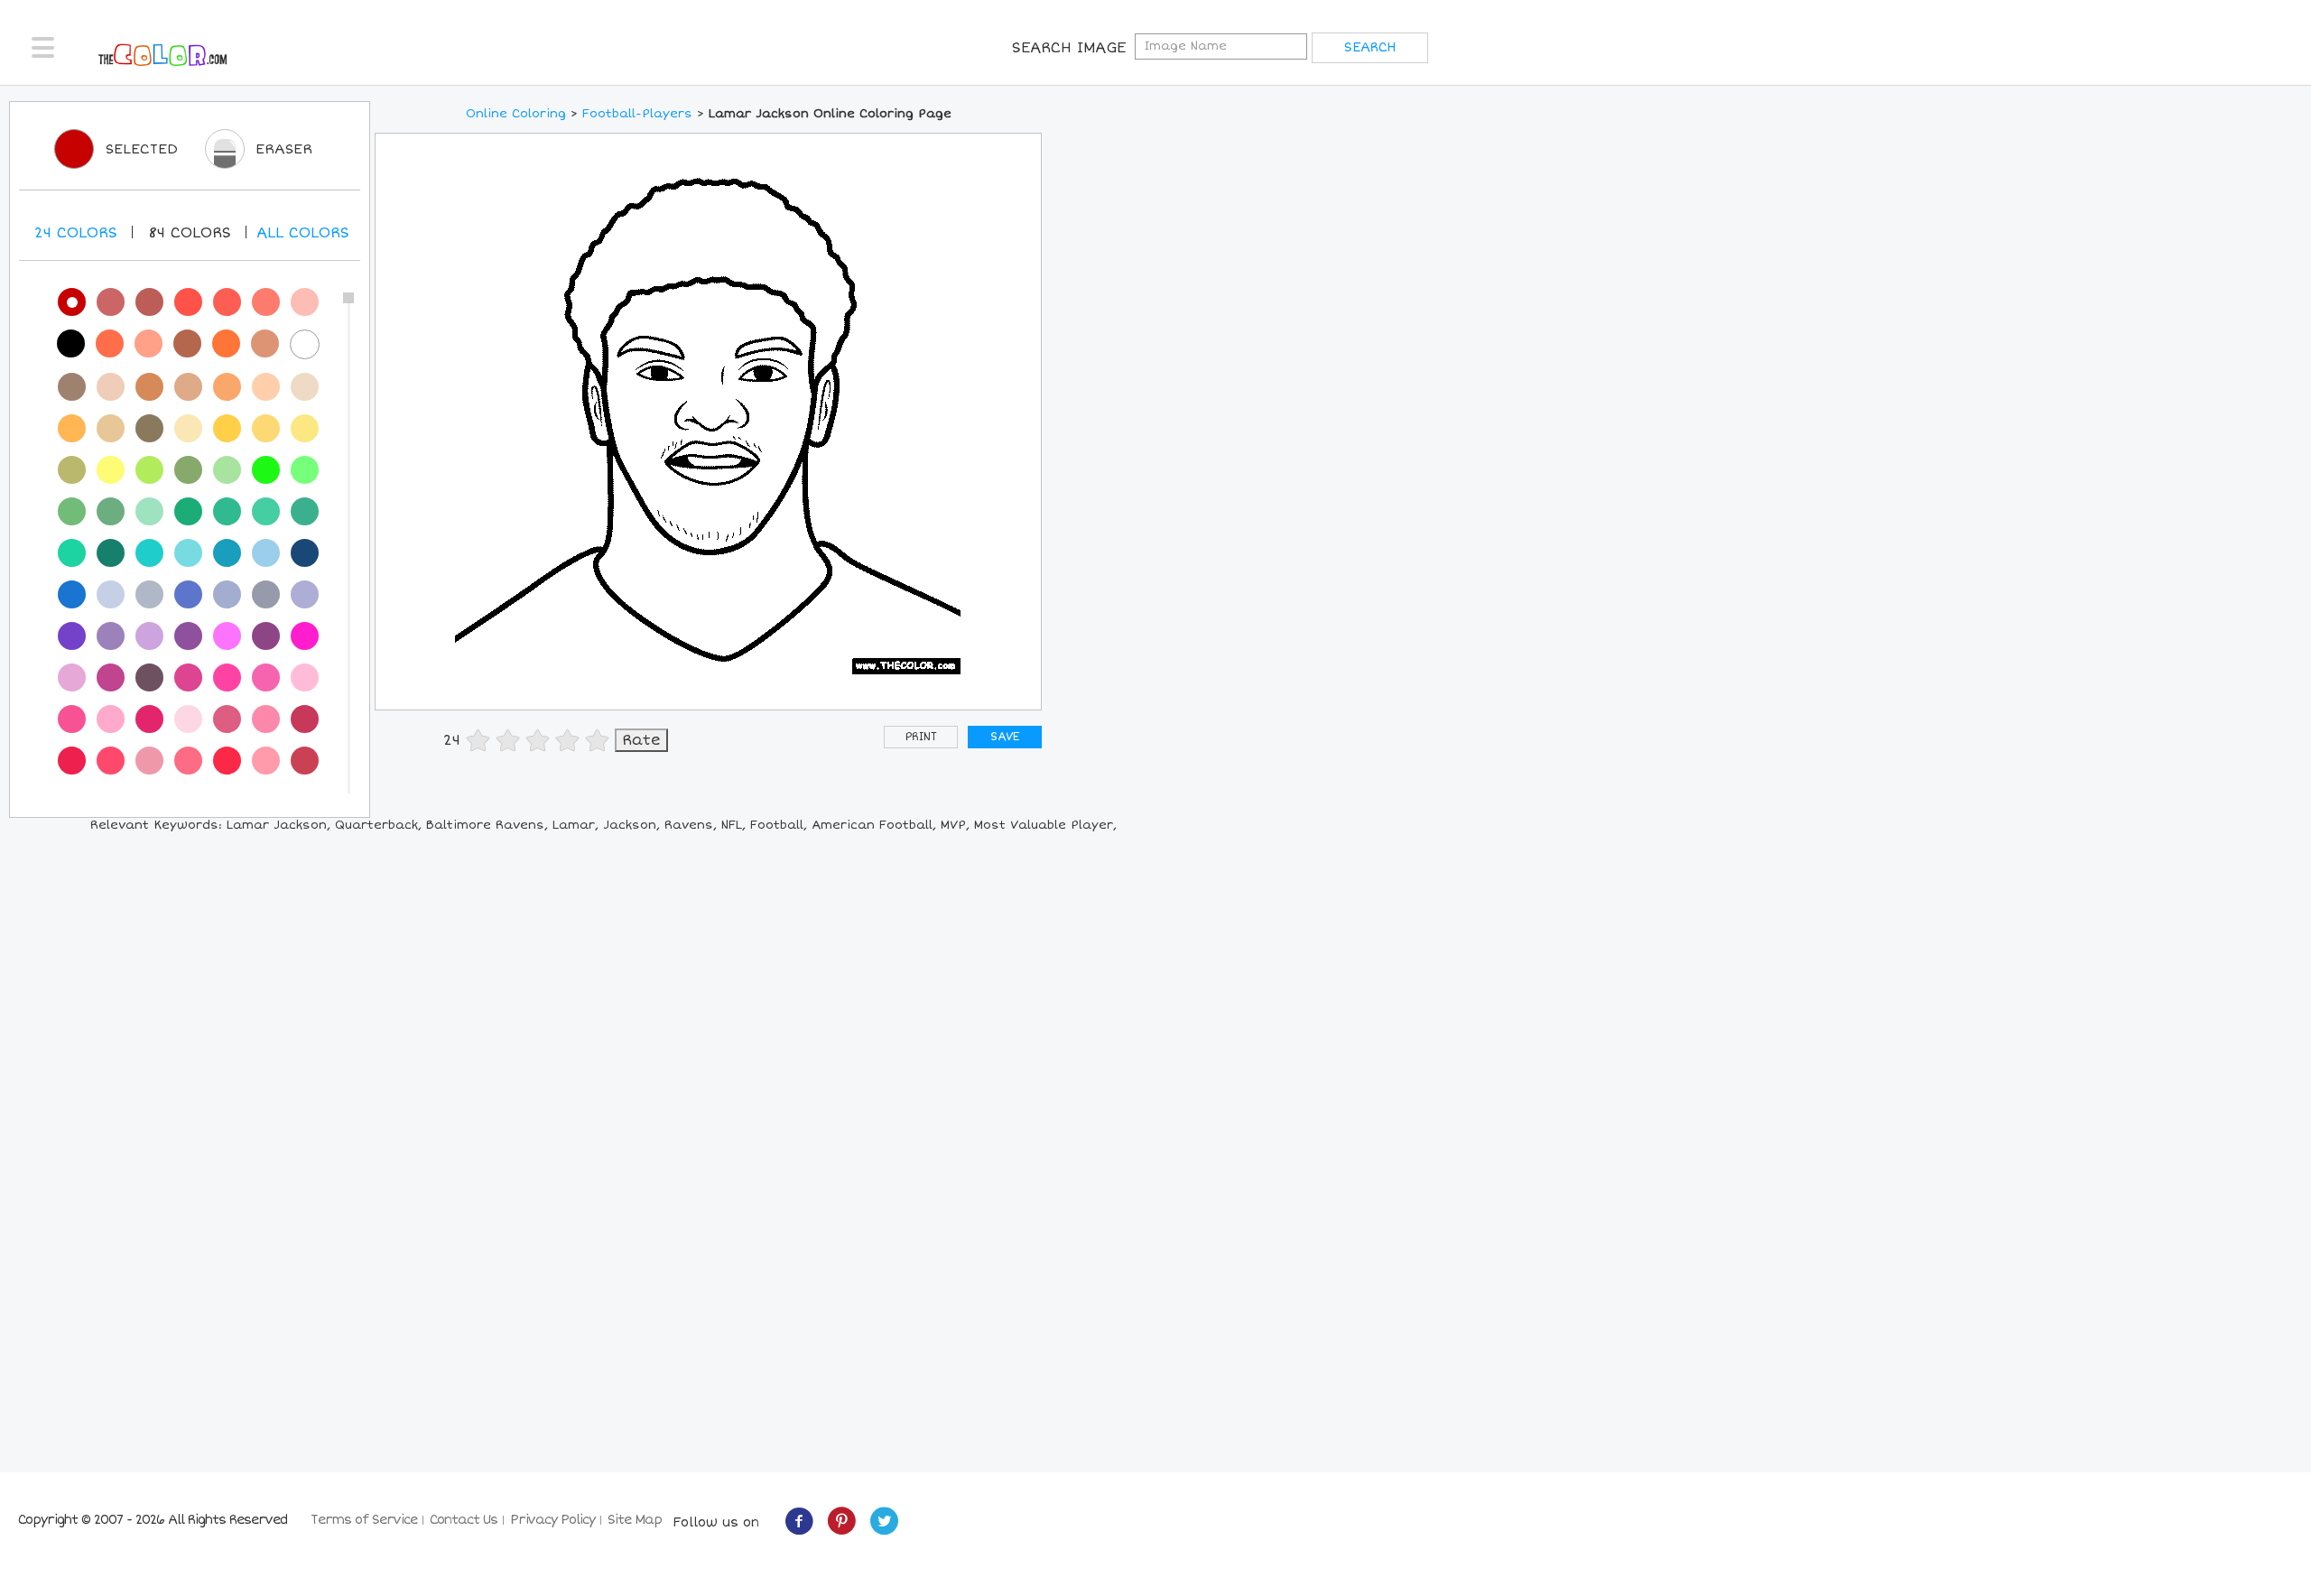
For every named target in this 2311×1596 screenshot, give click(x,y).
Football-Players (637, 114)
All (303, 233)
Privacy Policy (552, 1520)
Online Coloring (516, 114)
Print (921, 737)
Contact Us (464, 1520)
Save (1005, 737)
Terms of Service (364, 1520)
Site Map (635, 1520)
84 (190, 233)
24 (76, 233)
